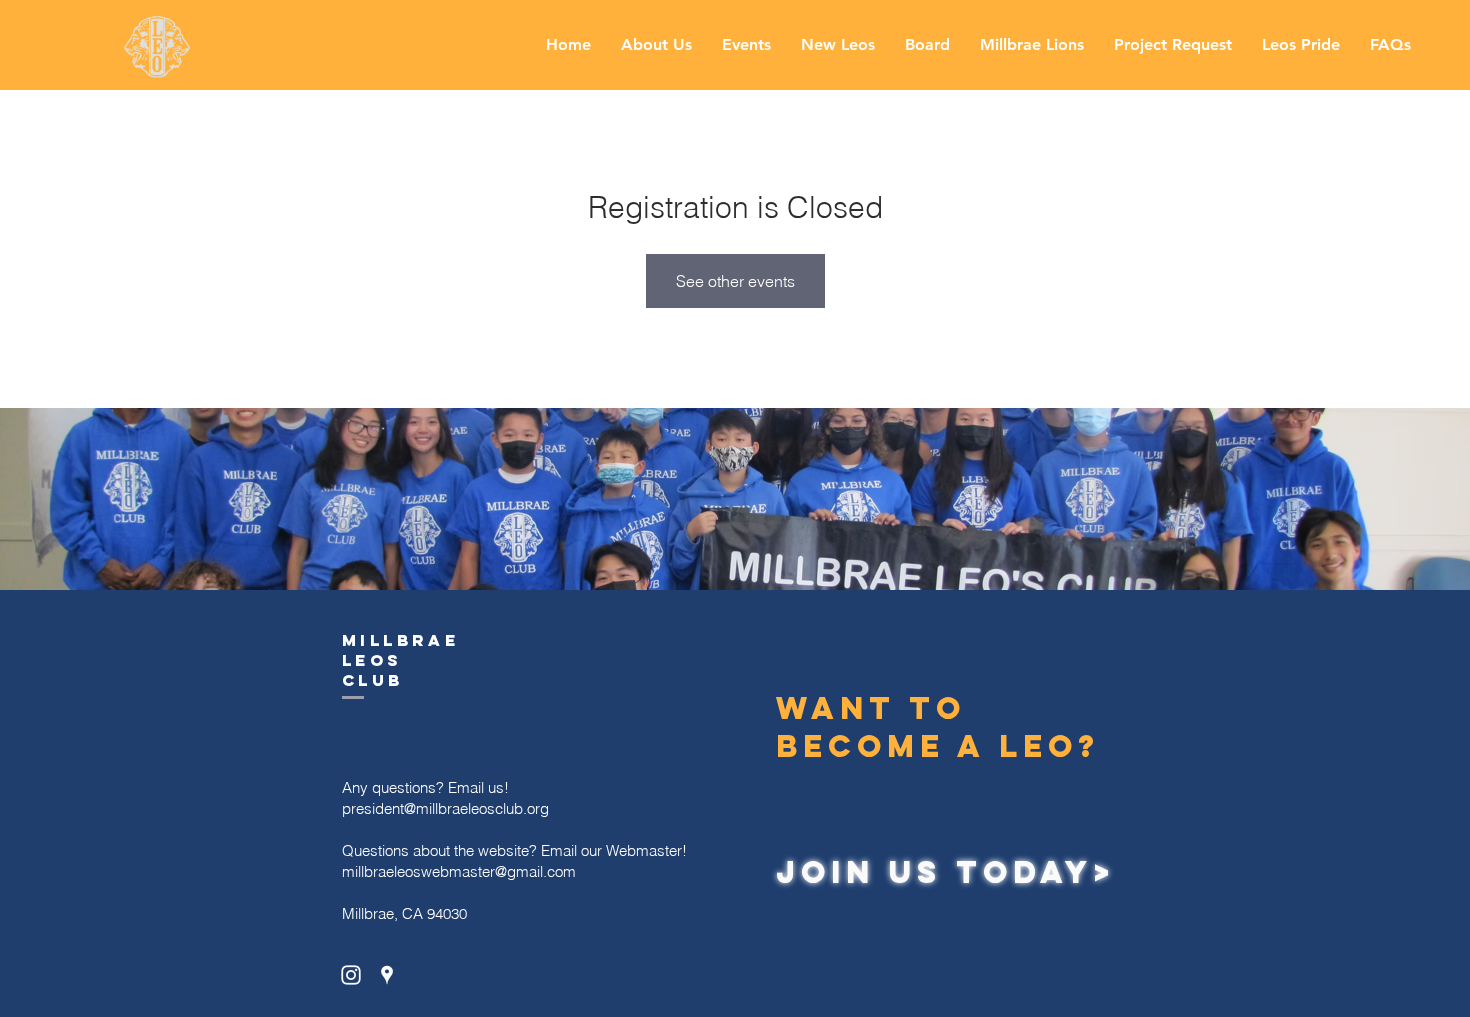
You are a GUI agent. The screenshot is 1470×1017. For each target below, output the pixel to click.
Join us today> (945, 872)
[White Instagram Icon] (351, 975)
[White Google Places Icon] (387, 975)
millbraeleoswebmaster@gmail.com (459, 871)
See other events (735, 281)
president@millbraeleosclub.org (445, 808)
